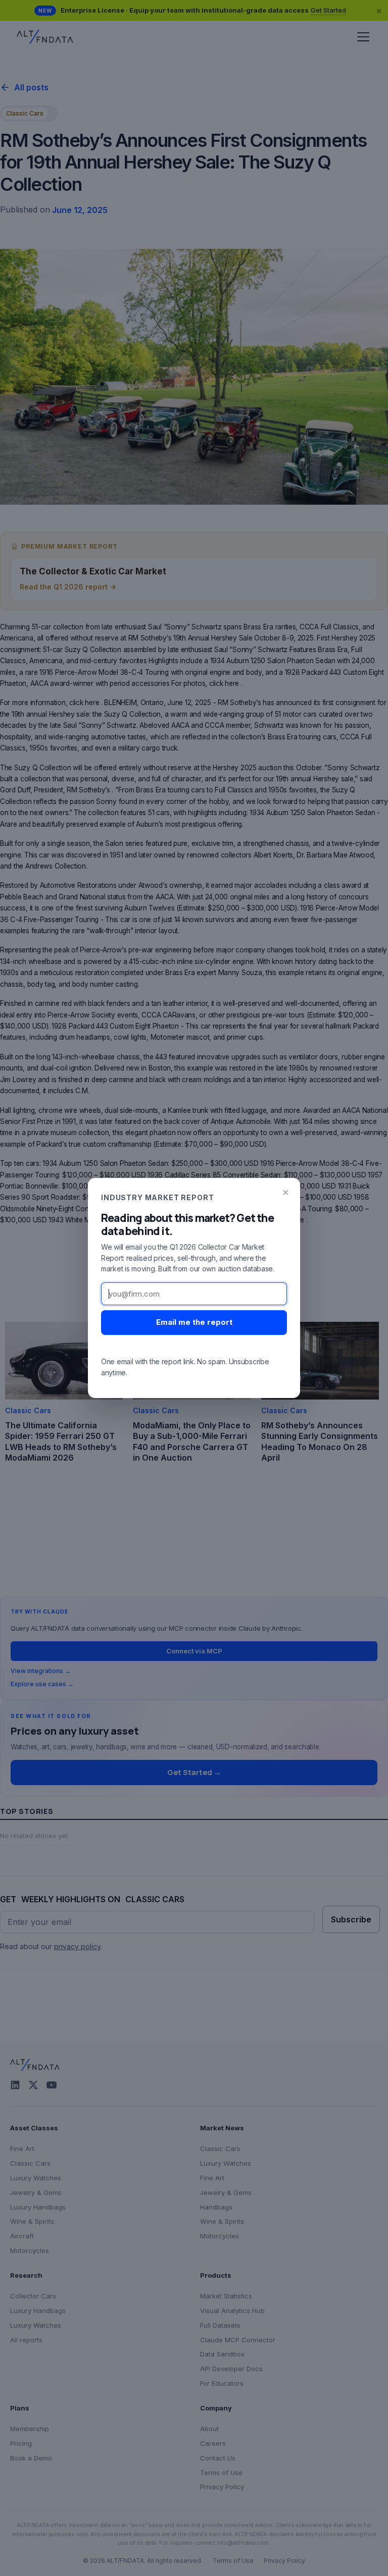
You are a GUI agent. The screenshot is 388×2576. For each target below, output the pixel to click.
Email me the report (194, 1322)
